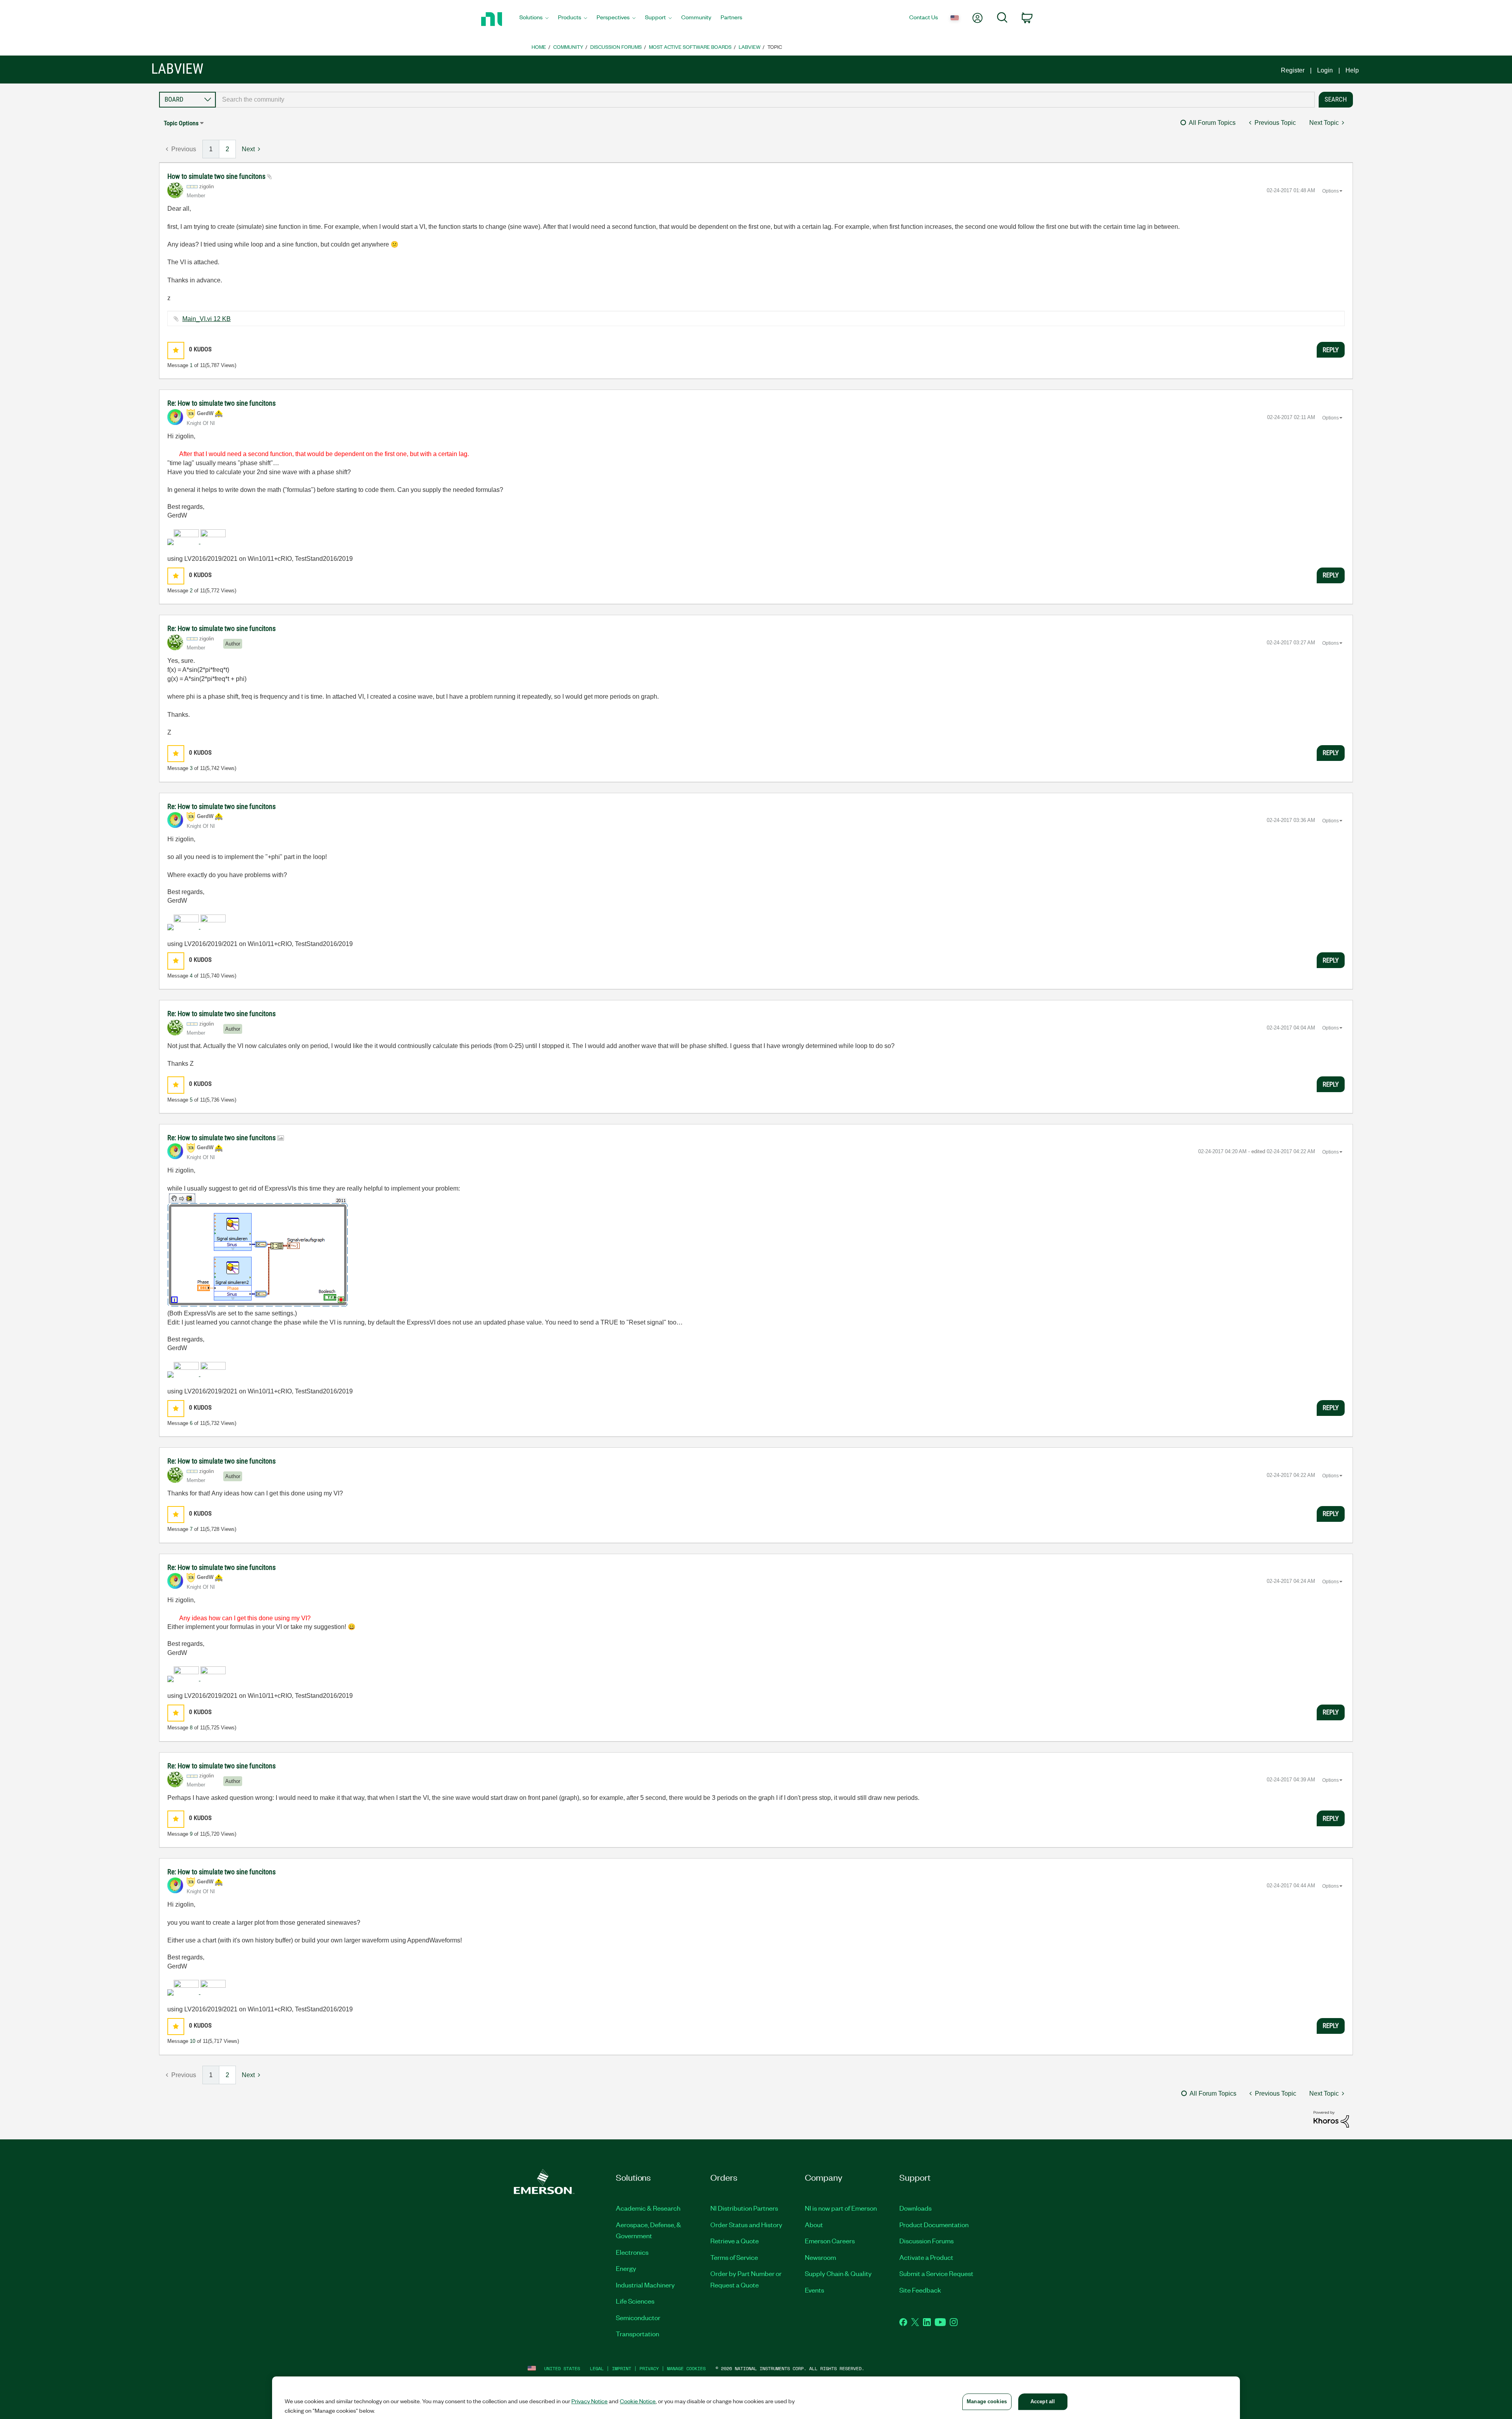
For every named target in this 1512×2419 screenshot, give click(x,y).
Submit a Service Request (936, 2273)
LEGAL (597, 2368)
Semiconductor (638, 2317)
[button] (176, 350)
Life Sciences (635, 2301)
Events (814, 2290)
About (814, 2224)
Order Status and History (746, 2224)
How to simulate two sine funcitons (217, 176)
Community (568, 47)
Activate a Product (926, 2257)
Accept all (1043, 2401)
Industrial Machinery (645, 2285)
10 (193, 2041)
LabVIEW (750, 47)
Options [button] (1330, 191)
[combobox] (765, 100)
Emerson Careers (830, 2241)
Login (1325, 70)
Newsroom (820, 2257)
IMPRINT (622, 2368)
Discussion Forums (616, 47)
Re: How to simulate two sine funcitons (221, 403)
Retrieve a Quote (735, 2241)
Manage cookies (686, 2368)
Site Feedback (920, 2290)
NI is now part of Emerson (841, 2208)
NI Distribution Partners (744, 2208)
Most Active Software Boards (690, 47)
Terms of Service (734, 2257)
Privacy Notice (589, 2401)
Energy (626, 2268)
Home (539, 47)
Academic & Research (648, 2208)
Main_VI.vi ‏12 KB (207, 319)
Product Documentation (934, 2224)
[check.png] (258, 1250)
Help (1352, 70)
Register (1293, 70)
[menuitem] (534, 19)
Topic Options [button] (181, 123)
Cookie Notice (638, 2401)
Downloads (915, 2208)
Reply (1331, 350)
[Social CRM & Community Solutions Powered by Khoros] (1331, 2119)
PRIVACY (649, 2368)
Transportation (637, 2334)
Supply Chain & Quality (838, 2273)
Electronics (632, 2252)
